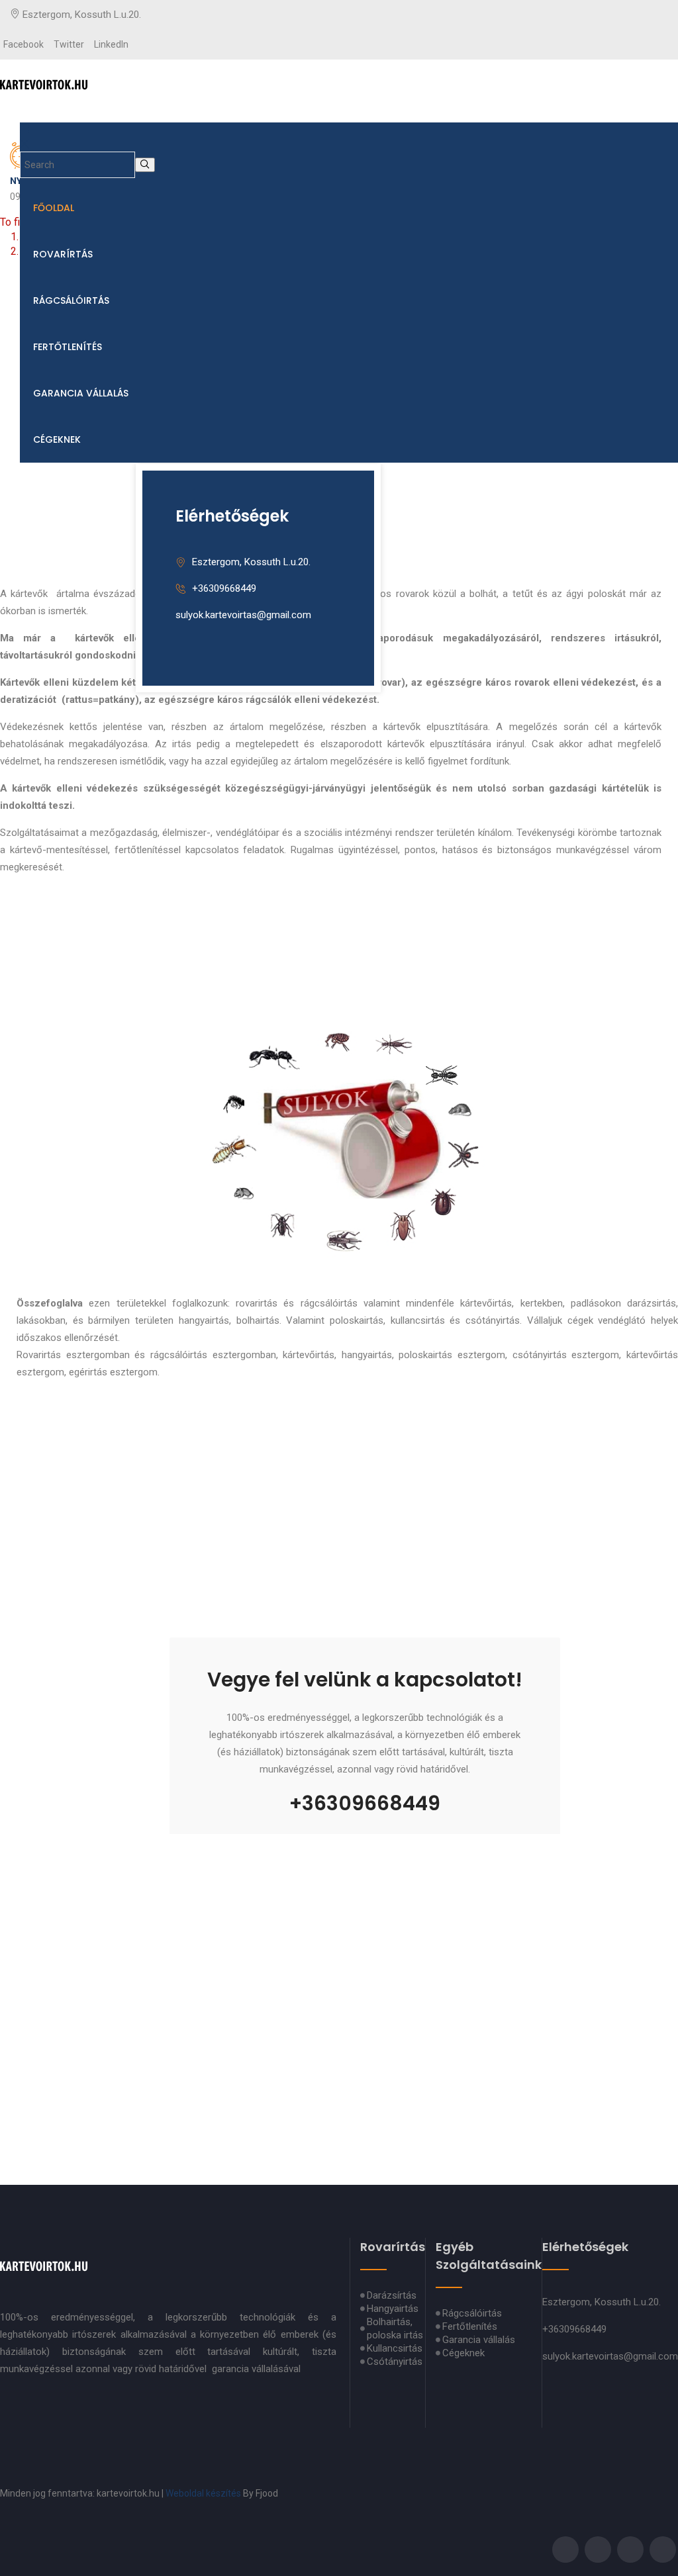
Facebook (24, 44)
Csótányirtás (395, 2362)
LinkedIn (111, 44)
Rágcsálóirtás (71, 300)
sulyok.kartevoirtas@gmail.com (243, 615)
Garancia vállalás (81, 393)
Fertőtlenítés (68, 347)
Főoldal (54, 208)
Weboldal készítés (203, 2493)
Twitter (69, 44)
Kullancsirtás (395, 2348)
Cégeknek (57, 439)
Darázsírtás (392, 2295)
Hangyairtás (393, 2309)
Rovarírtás (63, 254)
